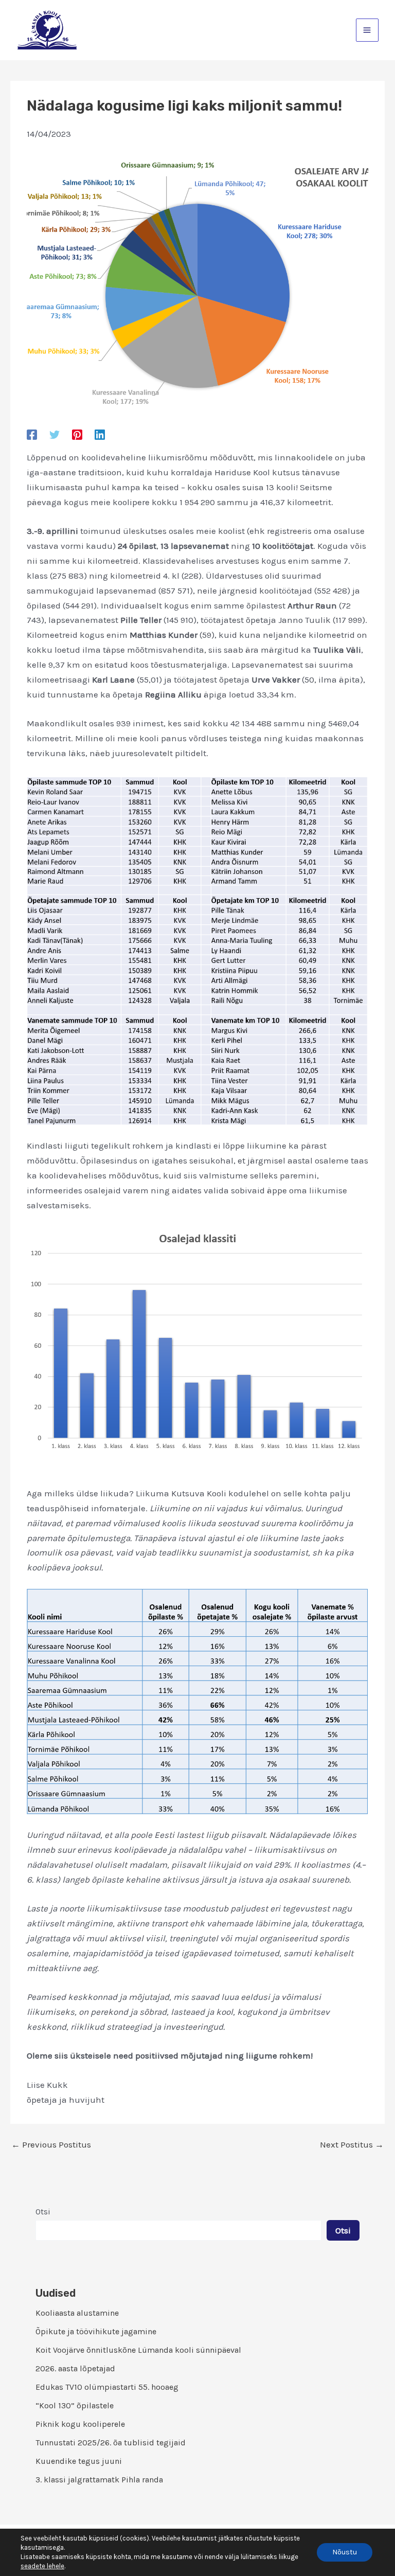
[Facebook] (32, 434)
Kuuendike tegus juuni (79, 2461)
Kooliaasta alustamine (77, 2313)
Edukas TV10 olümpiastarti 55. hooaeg (107, 2387)
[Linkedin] (100, 434)
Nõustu (345, 2552)
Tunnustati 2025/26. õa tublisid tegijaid (111, 2443)
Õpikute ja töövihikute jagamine (96, 2331)
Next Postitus (352, 2145)
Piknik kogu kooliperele (80, 2424)
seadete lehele (42, 2566)
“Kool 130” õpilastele (75, 2405)
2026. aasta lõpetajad (75, 2368)
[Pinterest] (77, 434)
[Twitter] (55, 434)
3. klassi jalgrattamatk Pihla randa (99, 2480)
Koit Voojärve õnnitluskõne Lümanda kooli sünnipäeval (138, 2350)
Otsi (43, 2212)
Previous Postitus (51, 2145)
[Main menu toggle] (367, 30)
